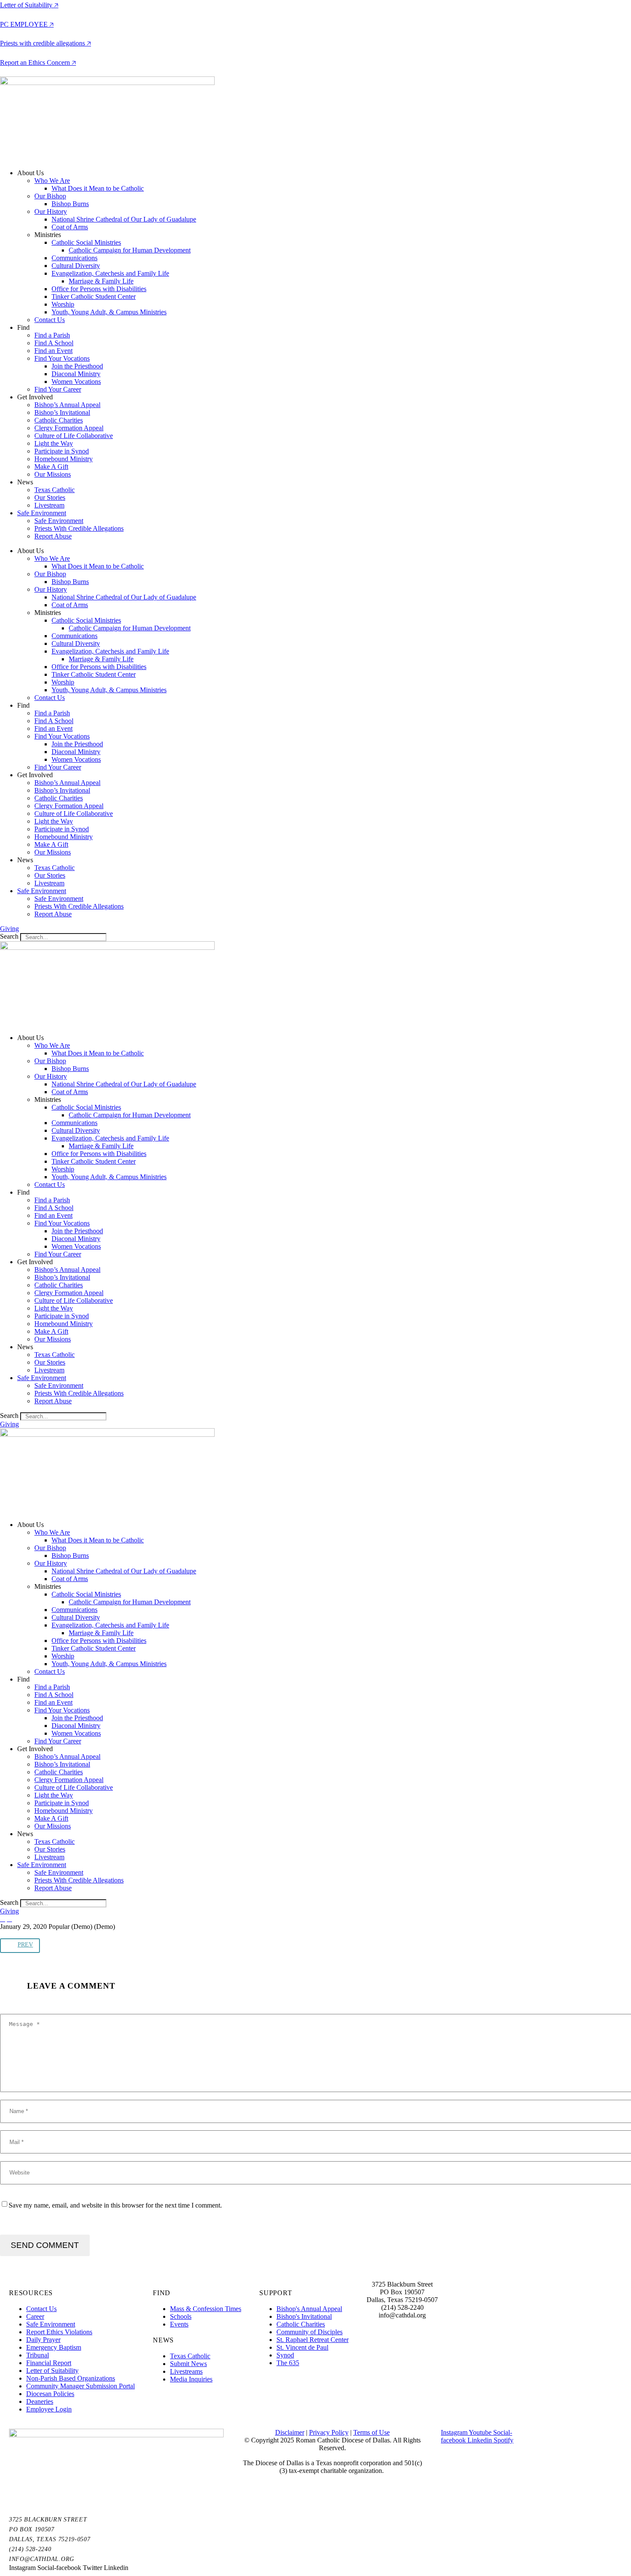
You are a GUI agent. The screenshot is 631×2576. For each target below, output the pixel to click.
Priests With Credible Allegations (79, 528)
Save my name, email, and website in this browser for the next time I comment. (115, 2205)
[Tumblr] (44, 1934)
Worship (63, 304)
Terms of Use (372, 2432)
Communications (74, 258)
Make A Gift (51, 467)
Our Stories (50, 497)
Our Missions (53, 474)
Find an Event (53, 351)
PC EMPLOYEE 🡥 (27, 24)
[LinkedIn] (57, 1934)
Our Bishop (50, 196)
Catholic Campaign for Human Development (130, 250)
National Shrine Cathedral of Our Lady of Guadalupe (124, 219)
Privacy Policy (329, 2432)
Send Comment (45, 2245)
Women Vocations (76, 382)
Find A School (54, 343)
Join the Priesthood (77, 366)
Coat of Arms (70, 227)
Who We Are (52, 181)
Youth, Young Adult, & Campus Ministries (109, 312)
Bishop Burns (70, 204)
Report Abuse (53, 536)
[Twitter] (18, 1934)
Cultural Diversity (76, 266)
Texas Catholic (55, 490)
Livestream (49, 505)
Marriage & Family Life (101, 281)
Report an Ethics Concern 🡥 (38, 62)
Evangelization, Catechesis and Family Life (110, 273)
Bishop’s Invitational (62, 412)
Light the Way (54, 443)
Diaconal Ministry (76, 374)
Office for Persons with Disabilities (99, 289)
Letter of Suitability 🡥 (29, 5)
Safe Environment (42, 513)
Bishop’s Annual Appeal (67, 405)
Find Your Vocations (62, 358)
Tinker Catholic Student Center (94, 297)
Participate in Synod (62, 451)
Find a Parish (52, 335)
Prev (25, 1945)
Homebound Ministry (64, 459)
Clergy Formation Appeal (69, 428)
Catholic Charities (59, 420)
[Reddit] (70, 1934)
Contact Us (50, 320)
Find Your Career (58, 389)
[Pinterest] (31, 1934)
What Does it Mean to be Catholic (98, 188)
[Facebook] (6, 1934)
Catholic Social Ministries (86, 242)
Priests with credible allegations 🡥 (46, 43)
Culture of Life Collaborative (74, 436)
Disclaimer (290, 2432)
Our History (51, 211)
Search (9, 936)
